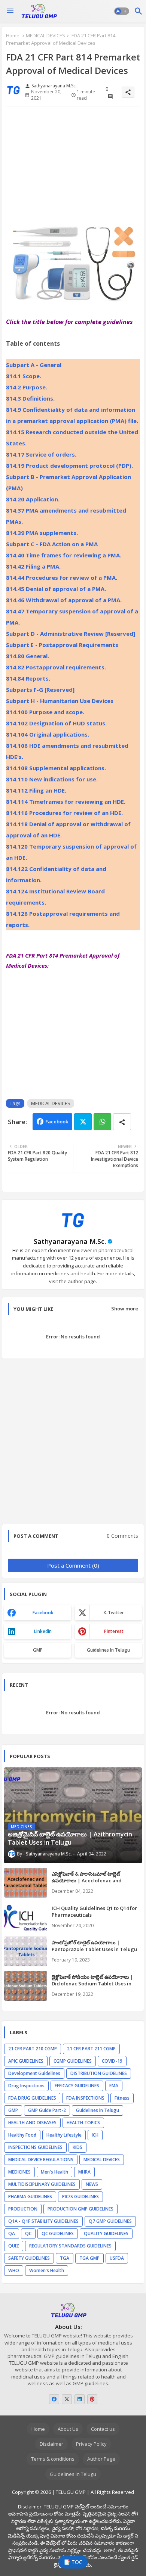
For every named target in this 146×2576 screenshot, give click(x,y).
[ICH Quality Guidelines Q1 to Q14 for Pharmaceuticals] (26, 1917)
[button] (122, 11)
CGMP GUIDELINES (73, 2061)
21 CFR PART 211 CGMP (91, 2049)
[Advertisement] (73, 168)
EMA (114, 2086)
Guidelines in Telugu (108, 1650)
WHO (14, 2270)
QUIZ (14, 2246)
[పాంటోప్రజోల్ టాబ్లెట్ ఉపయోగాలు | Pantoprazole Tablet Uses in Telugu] (26, 1951)
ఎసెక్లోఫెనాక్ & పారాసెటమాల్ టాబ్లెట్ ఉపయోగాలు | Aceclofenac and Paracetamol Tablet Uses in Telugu (94, 1880)
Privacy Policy (91, 2444)
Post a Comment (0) (73, 1565)
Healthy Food (22, 2135)
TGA (65, 2258)
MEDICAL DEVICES (45, 35)
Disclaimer (51, 2444)
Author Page (101, 2459)
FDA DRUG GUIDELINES (32, 2098)
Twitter (83, 1122)
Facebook (57, 1121)
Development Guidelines (34, 2073)
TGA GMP (89, 2258)
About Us (68, 2429)
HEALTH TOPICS (83, 2123)
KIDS (77, 2147)
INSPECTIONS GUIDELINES (35, 2147)
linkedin (43, 1631)
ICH (95, 2135)
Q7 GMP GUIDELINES (110, 2221)
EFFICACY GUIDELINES (77, 2086)
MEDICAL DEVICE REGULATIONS (41, 2160)
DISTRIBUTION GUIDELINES (99, 2073)
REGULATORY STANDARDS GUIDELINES (70, 2246)
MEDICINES (19, 2172)
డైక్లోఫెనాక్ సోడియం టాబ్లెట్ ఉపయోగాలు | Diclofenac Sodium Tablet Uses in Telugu (92, 1984)
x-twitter (114, 1613)
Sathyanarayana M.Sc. (70, 1241)
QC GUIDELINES (58, 2233)
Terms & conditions (53, 2459)
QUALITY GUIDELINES (106, 2233)
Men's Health (54, 2172)
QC (28, 2233)
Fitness (122, 2098)
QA (12, 2233)
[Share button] (122, 1122)
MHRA (84, 2172)
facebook (43, 1613)
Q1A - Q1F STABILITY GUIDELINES (43, 2221)
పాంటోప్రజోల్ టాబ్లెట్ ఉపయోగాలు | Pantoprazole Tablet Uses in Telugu (94, 1946)
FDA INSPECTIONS (85, 2098)
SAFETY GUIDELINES (29, 2258)
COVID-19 (112, 2061)
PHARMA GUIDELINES (30, 2197)
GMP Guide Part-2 (47, 2110)
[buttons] (54, 2399)
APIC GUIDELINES (26, 2061)
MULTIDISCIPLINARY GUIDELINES (42, 2184)
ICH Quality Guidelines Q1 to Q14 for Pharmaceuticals (94, 1911)
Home (13, 35)
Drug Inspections (26, 2086)
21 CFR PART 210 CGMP (33, 2049)
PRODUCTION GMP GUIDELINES (80, 2209)
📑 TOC (73, 2562)
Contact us (103, 2429)
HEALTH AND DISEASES (32, 2123)
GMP (38, 1650)
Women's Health (47, 2270)
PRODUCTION (23, 2209)
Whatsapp (102, 1122)
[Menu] (10, 11)
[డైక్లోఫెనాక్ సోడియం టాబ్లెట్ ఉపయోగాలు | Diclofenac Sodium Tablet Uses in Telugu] (26, 1986)
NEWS (92, 2184)
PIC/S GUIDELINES (80, 2197)
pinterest (114, 1631)
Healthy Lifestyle (64, 2135)
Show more (125, 1309)
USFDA (117, 2258)
